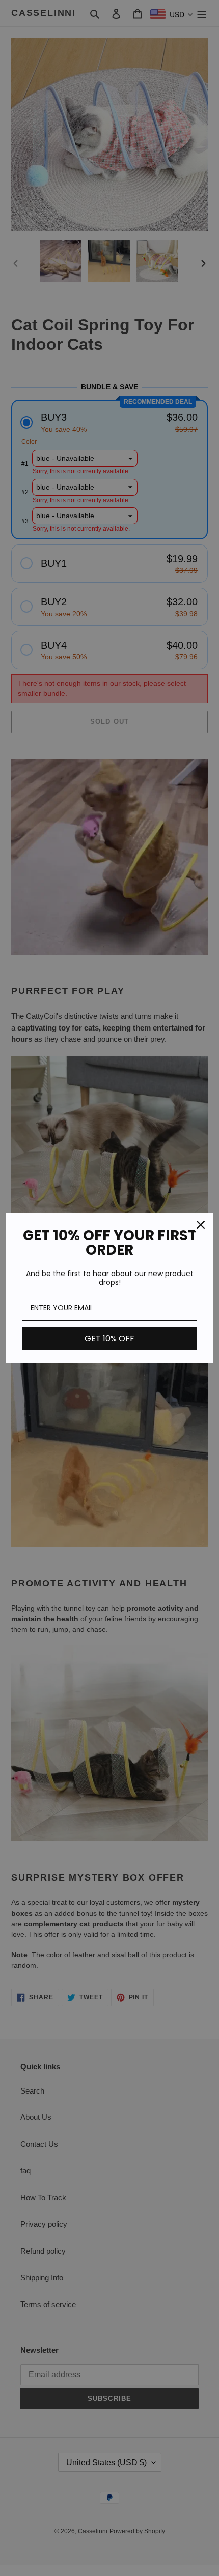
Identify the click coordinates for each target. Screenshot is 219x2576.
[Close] (201, 1225)
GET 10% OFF (109, 1338)
